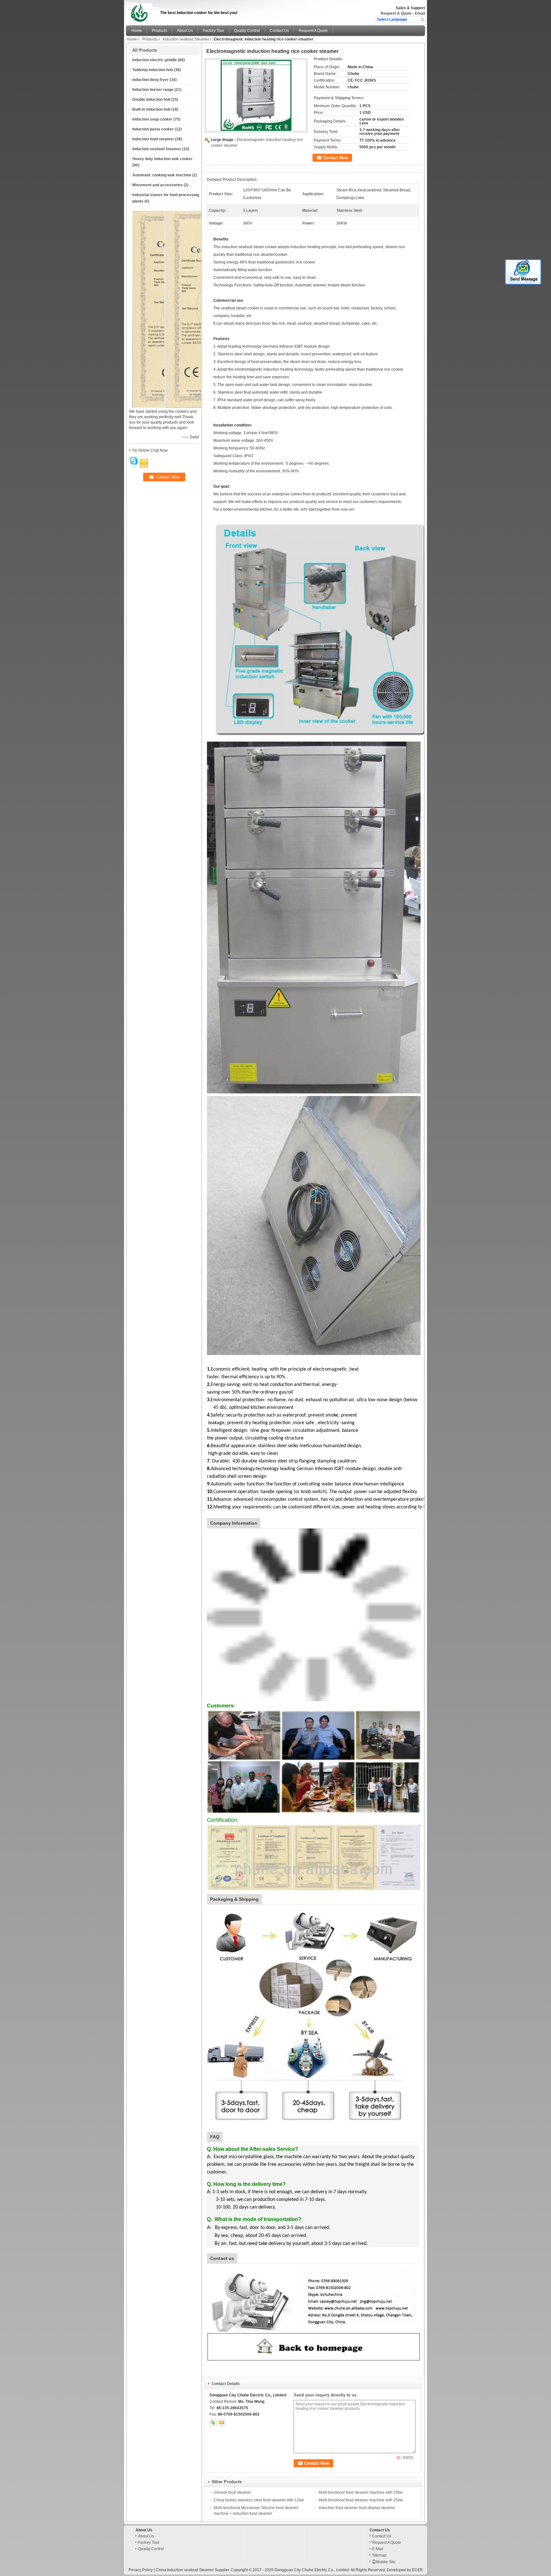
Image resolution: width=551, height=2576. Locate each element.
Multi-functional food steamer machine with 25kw (361, 2492)
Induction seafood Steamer (186, 39)
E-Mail (378, 2549)
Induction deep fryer (151, 80)
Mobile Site (386, 2562)
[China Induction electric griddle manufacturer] (141, 11)
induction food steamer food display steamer (357, 2508)
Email (420, 13)
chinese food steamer (232, 2492)
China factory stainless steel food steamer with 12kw (259, 2500)
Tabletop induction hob (153, 70)
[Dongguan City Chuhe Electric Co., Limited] (422, 19)
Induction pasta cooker (153, 129)
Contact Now (335, 158)
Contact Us (279, 31)
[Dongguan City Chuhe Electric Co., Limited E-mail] (222, 2423)
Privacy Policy (141, 2570)
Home (137, 31)
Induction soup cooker (152, 119)
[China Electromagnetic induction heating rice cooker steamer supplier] (256, 95)
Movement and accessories (158, 185)
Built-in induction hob (151, 109)
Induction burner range (153, 90)
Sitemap (379, 2555)
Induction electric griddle (155, 60)
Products (159, 31)
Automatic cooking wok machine (162, 175)
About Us (185, 31)
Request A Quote (396, 13)
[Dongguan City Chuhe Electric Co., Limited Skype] (213, 2423)
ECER (417, 2570)
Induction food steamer (153, 139)
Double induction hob (151, 100)
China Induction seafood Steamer (185, 2570)
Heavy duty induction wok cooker (162, 159)
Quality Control (247, 31)
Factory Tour (213, 31)
